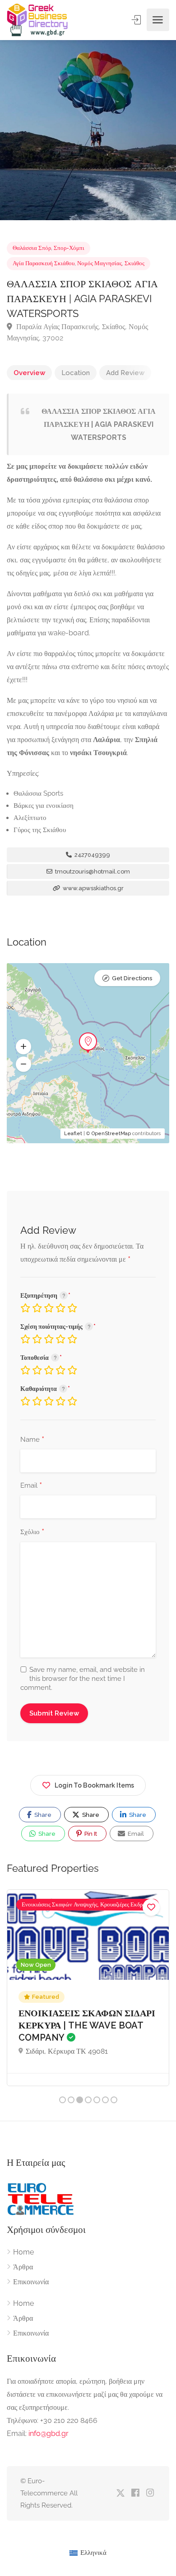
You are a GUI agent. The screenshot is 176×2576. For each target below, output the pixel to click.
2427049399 (92, 855)
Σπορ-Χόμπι (69, 248)
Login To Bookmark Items (94, 1785)
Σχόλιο (32, 1532)
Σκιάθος (134, 263)
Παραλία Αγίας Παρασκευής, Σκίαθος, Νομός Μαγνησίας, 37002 (77, 332)
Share (42, 1815)
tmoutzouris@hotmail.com (92, 871)
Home (23, 2252)
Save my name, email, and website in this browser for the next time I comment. (83, 1679)
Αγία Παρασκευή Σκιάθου (44, 263)
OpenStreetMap (111, 1134)
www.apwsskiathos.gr (93, 888)
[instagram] (150, 2493)
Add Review (125, 373)
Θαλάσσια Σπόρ (32, 248)
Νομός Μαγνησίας (100, 263)
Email (31, 1486)
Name (32, 1440)
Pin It (90, 1834)
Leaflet (73, 1134)
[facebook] (135, 2493)
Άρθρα (23, 2267)
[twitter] (120, 2493)
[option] (88, 130)
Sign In (137, 20)
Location (76, 373)
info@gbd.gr (49, 2433)
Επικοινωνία (31, 2282)
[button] (23, 1047)
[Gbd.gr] (38, 20)
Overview (29, 373)
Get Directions (132, 978)
